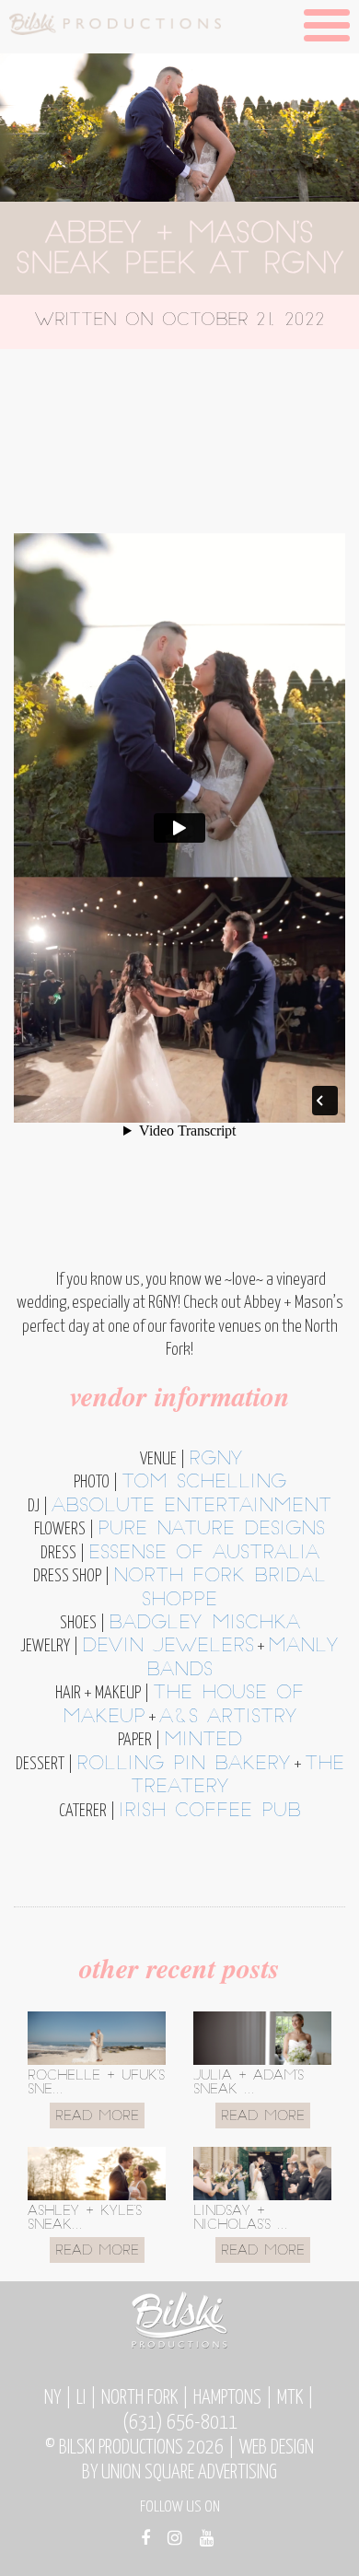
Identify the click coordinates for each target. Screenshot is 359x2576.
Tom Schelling (204, 1483)
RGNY (216, 1460)
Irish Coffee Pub (210, 1812)
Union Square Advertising (189, 2473)
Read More (97, 2117)
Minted (203, 1741)
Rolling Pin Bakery (184, 1765)
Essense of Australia (204, 1554)
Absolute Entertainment (191, 1507)
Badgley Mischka (204, 1624)
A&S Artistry (228, 1718)
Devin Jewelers (168, 1647)
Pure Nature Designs (211, 1530)
